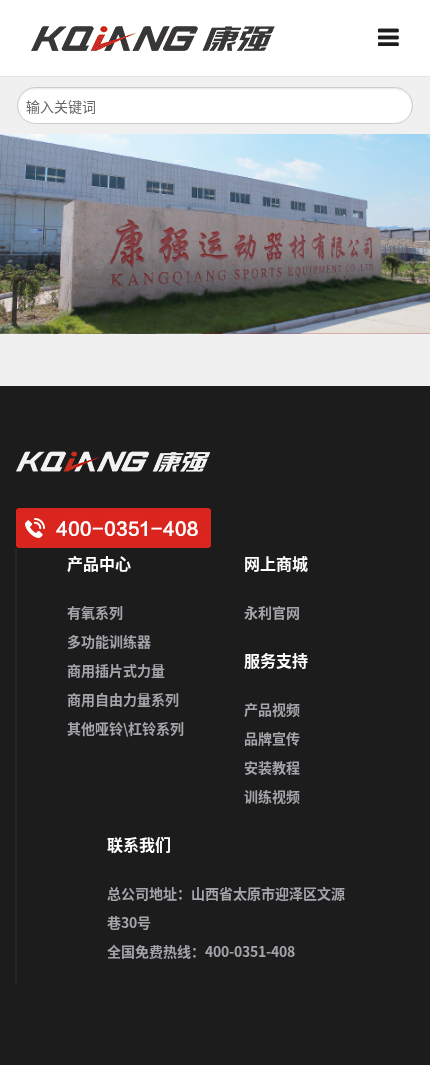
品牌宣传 (272, 738)
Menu (396, 38)
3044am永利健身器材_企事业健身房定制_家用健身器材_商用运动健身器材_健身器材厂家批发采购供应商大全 (161, 38)
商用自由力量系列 (123, 699)
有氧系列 (95, 612)
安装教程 (272, 767)
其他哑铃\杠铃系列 (125, 728)
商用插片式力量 (116, 670)
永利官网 (272, 612)
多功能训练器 (109, 641)
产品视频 (272, 709)
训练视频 (272, 796)
